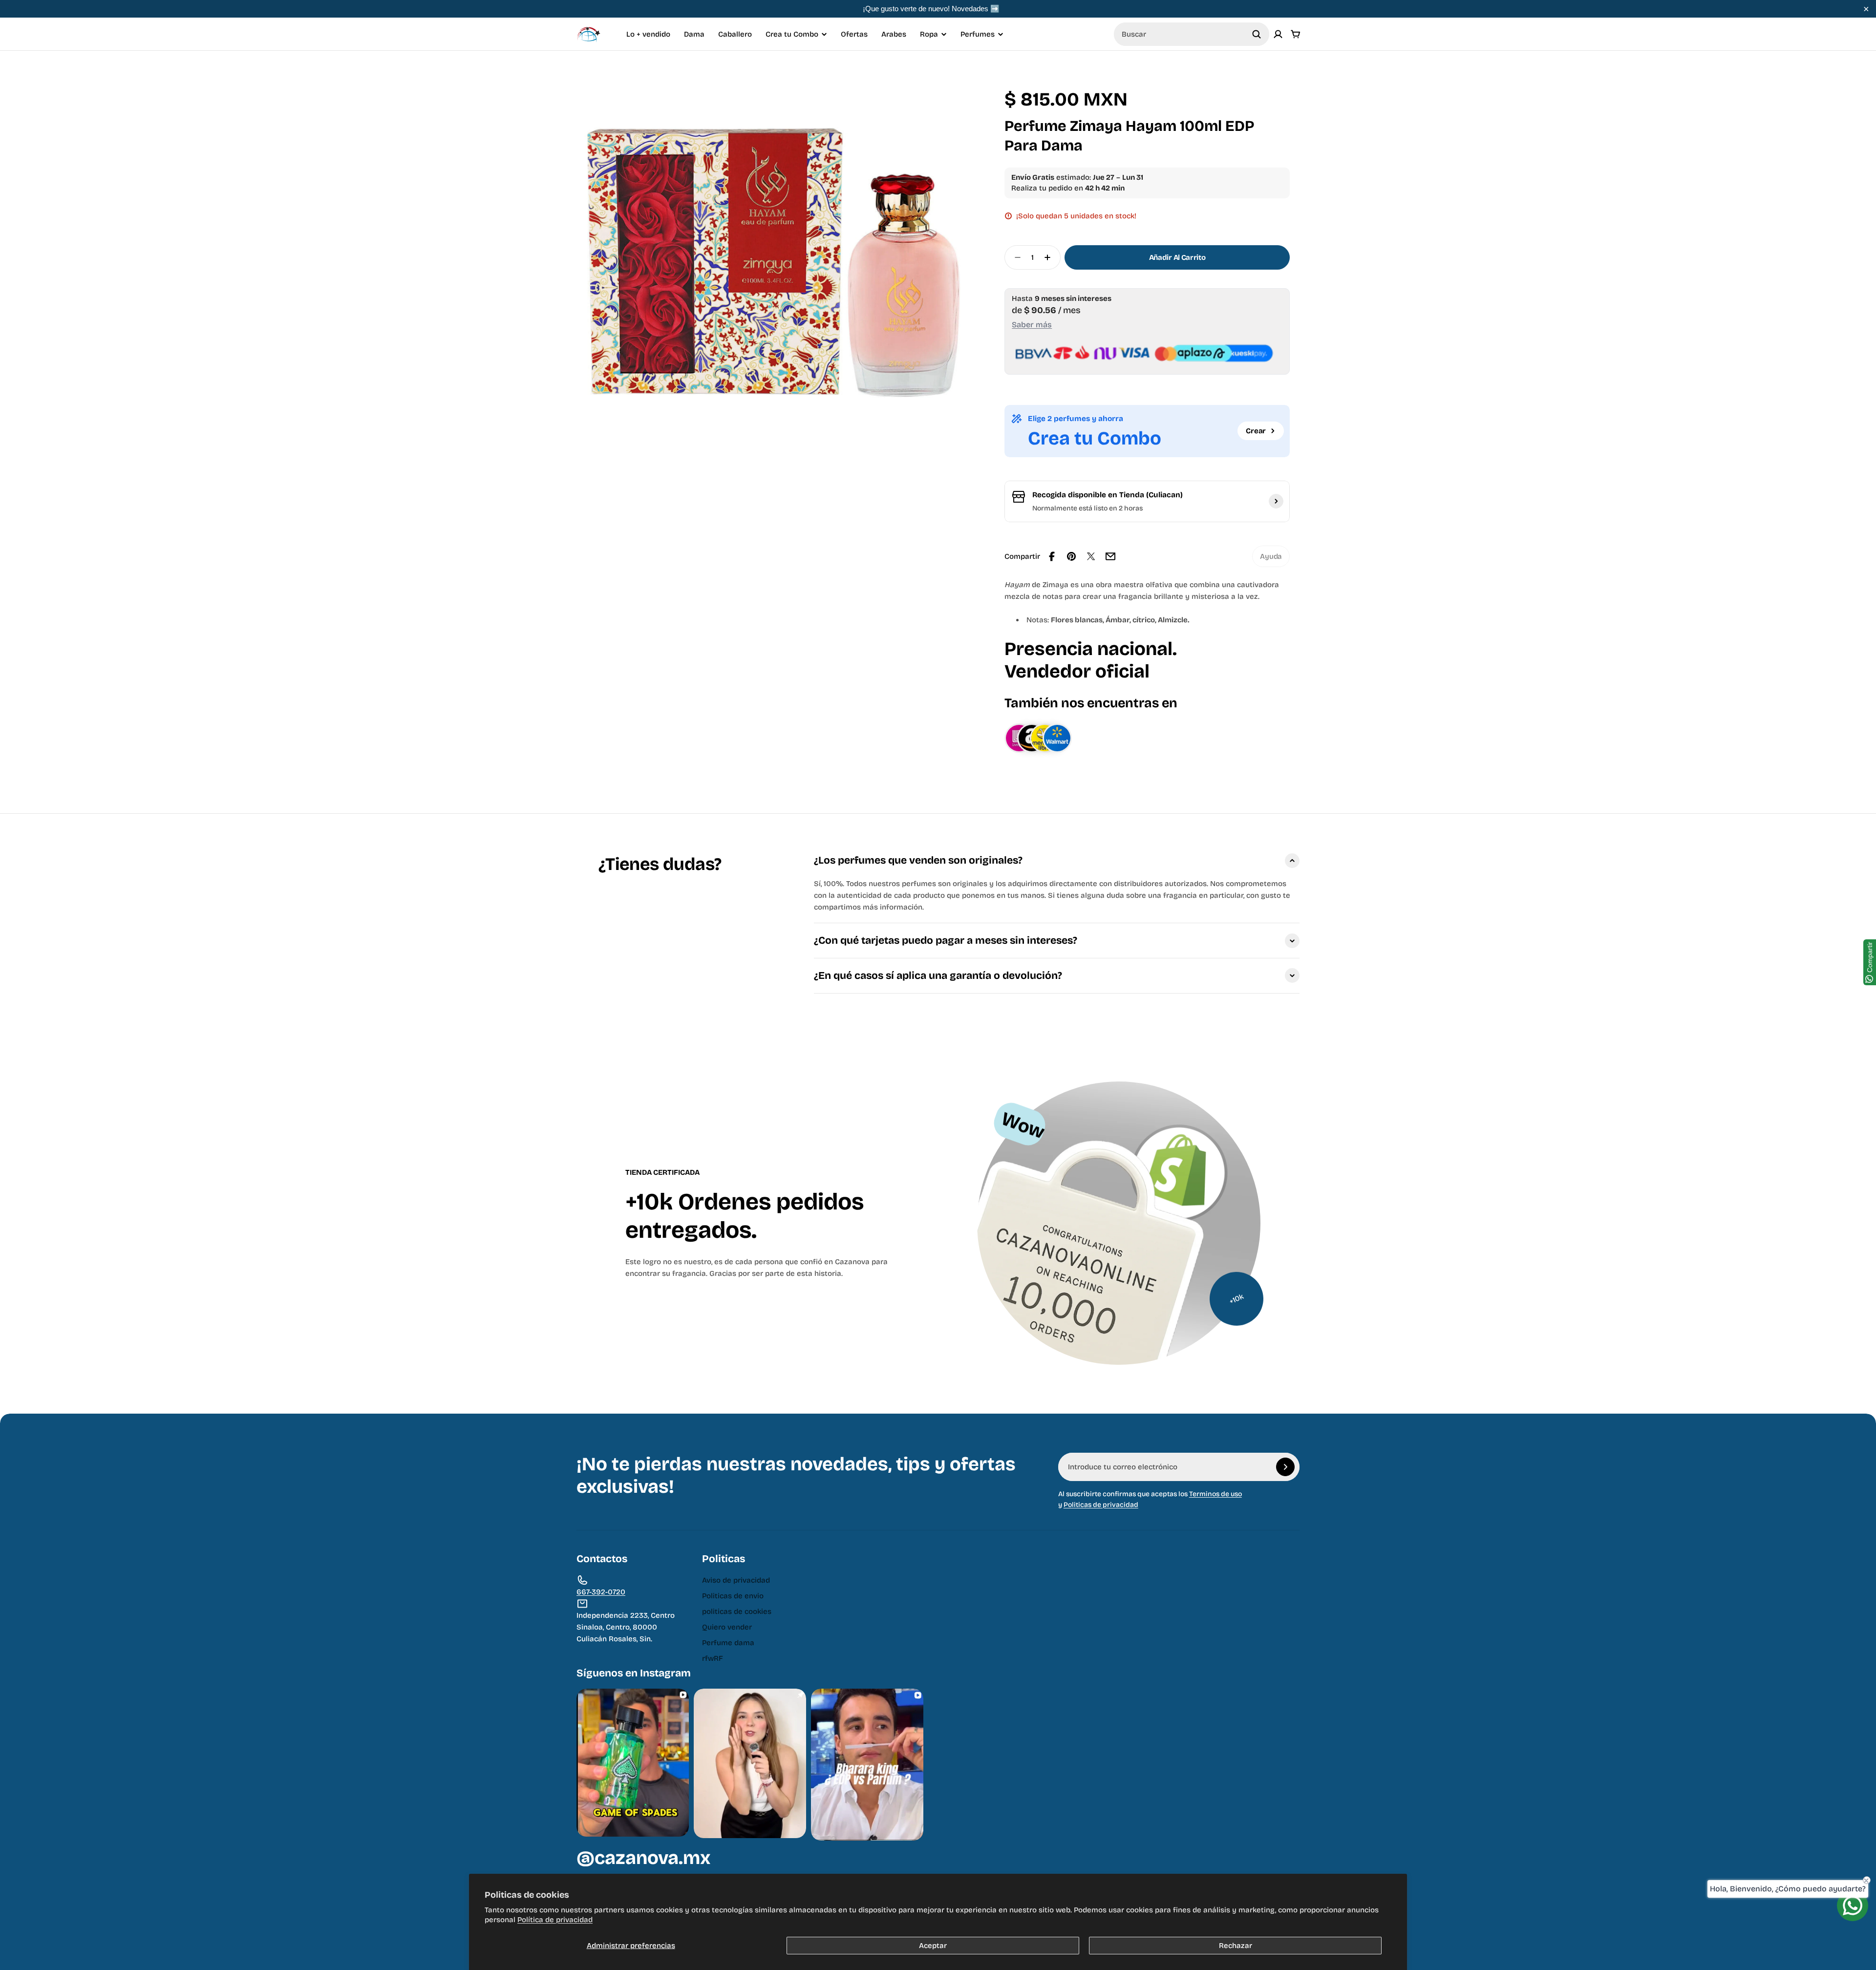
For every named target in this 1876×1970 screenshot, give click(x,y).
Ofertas (854, 34)
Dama (694, 34)
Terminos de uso (1215, 1494)
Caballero (735, 34)
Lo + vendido (648, 34)
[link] (1271, 556)
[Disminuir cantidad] (1015, 257)
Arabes (894, 34)
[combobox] (1192, 34)
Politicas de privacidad (1101, 1505)
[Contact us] (1853, 1906)
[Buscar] (1257, 34)
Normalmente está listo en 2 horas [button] (1087, 508)
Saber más (1032, 325)
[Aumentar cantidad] (1050, 257)
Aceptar (933, 1946)
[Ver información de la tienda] (1276, 501)
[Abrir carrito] (1296, 34)
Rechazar (1236, 1946)
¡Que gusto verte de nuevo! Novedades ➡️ (931, 9)
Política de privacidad (555, 1920)
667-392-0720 (601, 1592)
